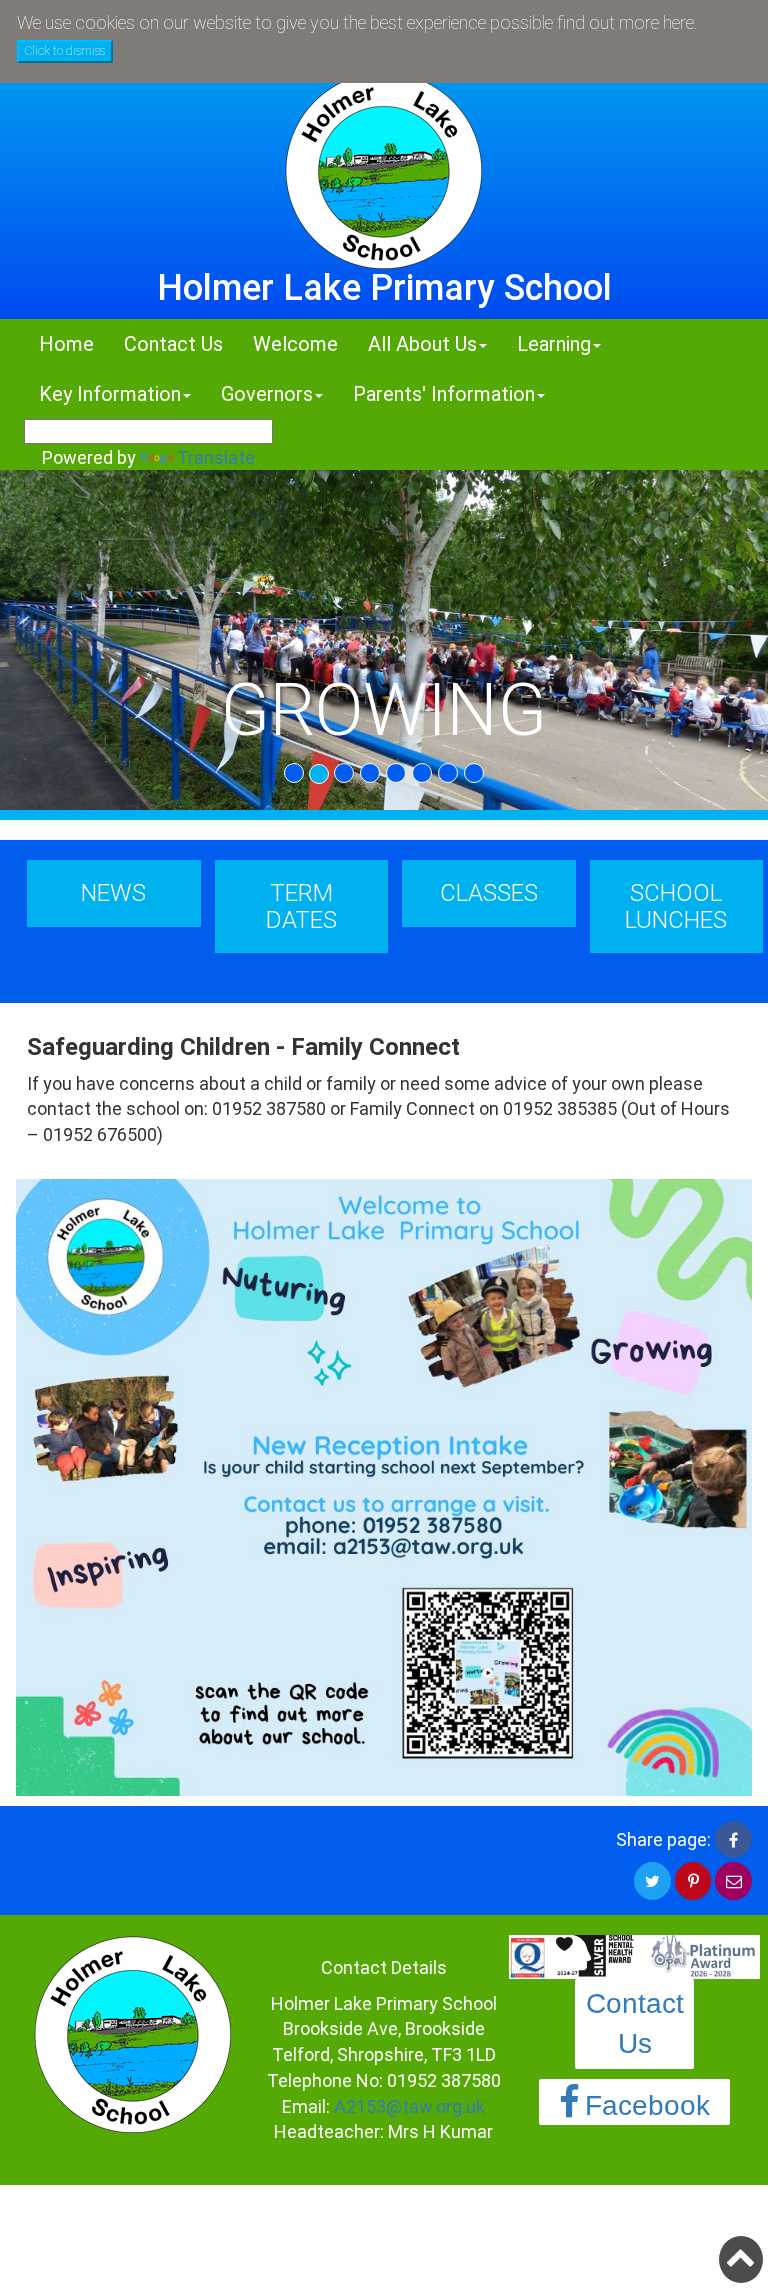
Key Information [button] (110, 394)
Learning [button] (554, 344)
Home (66, 344)
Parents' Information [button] (444, 394)
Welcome (295, 344)
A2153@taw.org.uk (409, 2106)
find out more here (625, 22)
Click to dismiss (65, 51)
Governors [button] (267, 394)
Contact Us (173, 344)
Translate (216, 457)
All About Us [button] (422, 344)
